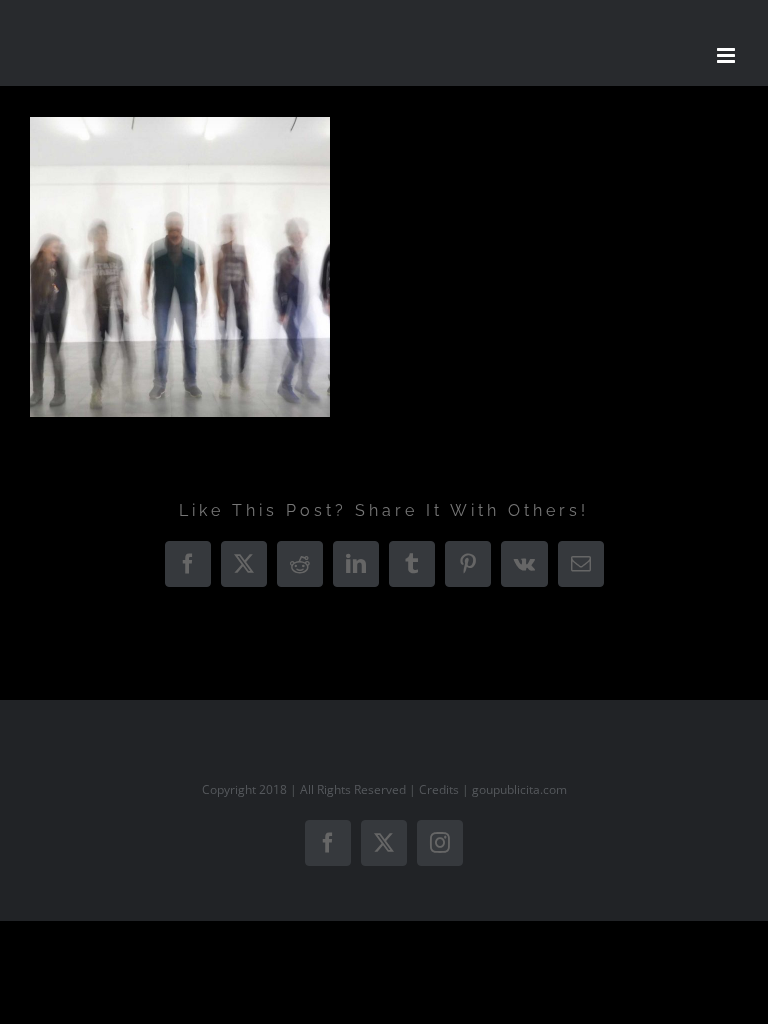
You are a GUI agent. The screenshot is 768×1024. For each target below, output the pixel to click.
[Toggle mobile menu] (727, 55)
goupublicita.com (519, 789)
